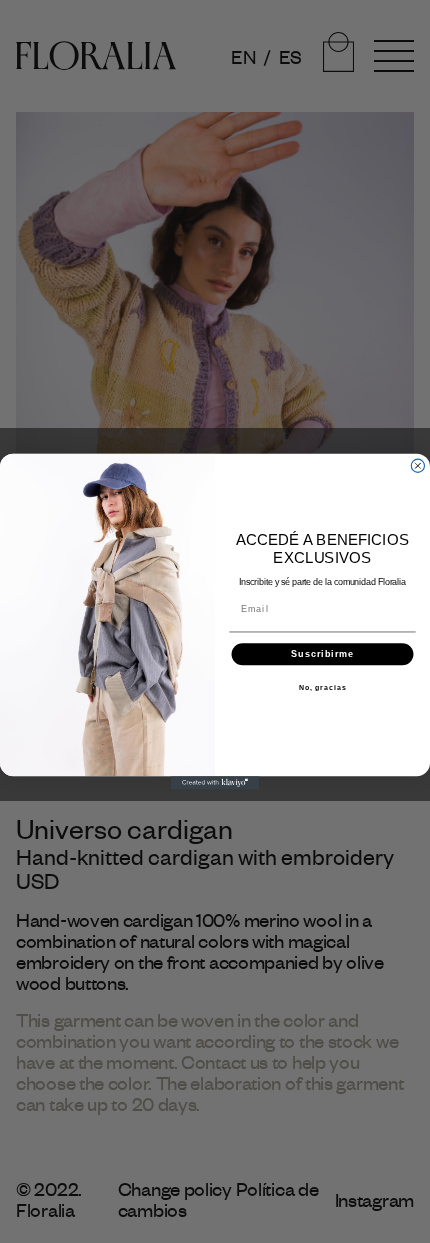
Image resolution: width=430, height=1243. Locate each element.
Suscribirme (322, 653)
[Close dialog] (417, 465)
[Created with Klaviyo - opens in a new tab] (215, 782)
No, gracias (323, 687)
